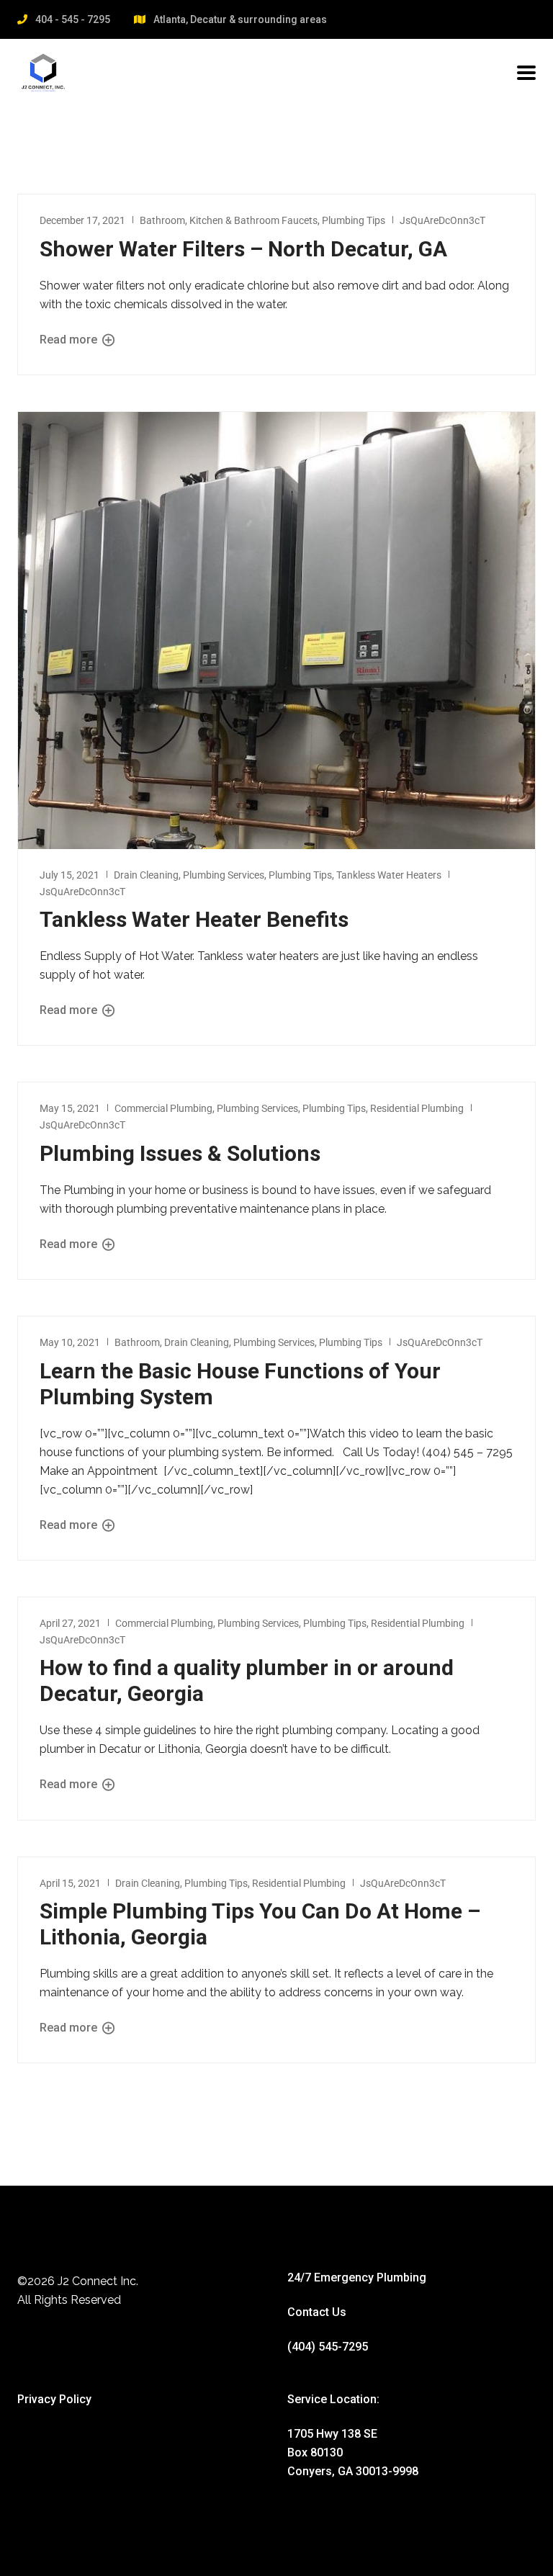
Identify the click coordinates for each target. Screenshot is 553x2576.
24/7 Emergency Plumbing (357, 2277)
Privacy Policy (54, 2399)
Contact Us (317, 2312)
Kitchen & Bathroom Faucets (253, 220)
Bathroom (162, 220)
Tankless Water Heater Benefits (194, 919)
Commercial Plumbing (163, 1108)
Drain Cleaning (146, 875)
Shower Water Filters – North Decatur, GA (243, 249)
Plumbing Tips (354, 220)
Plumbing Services (224, 875)
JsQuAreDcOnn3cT (442, 220)
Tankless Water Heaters (389, 875)
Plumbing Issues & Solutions (180, 1153)
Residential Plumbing (417, 1108)
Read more (70, 340)
